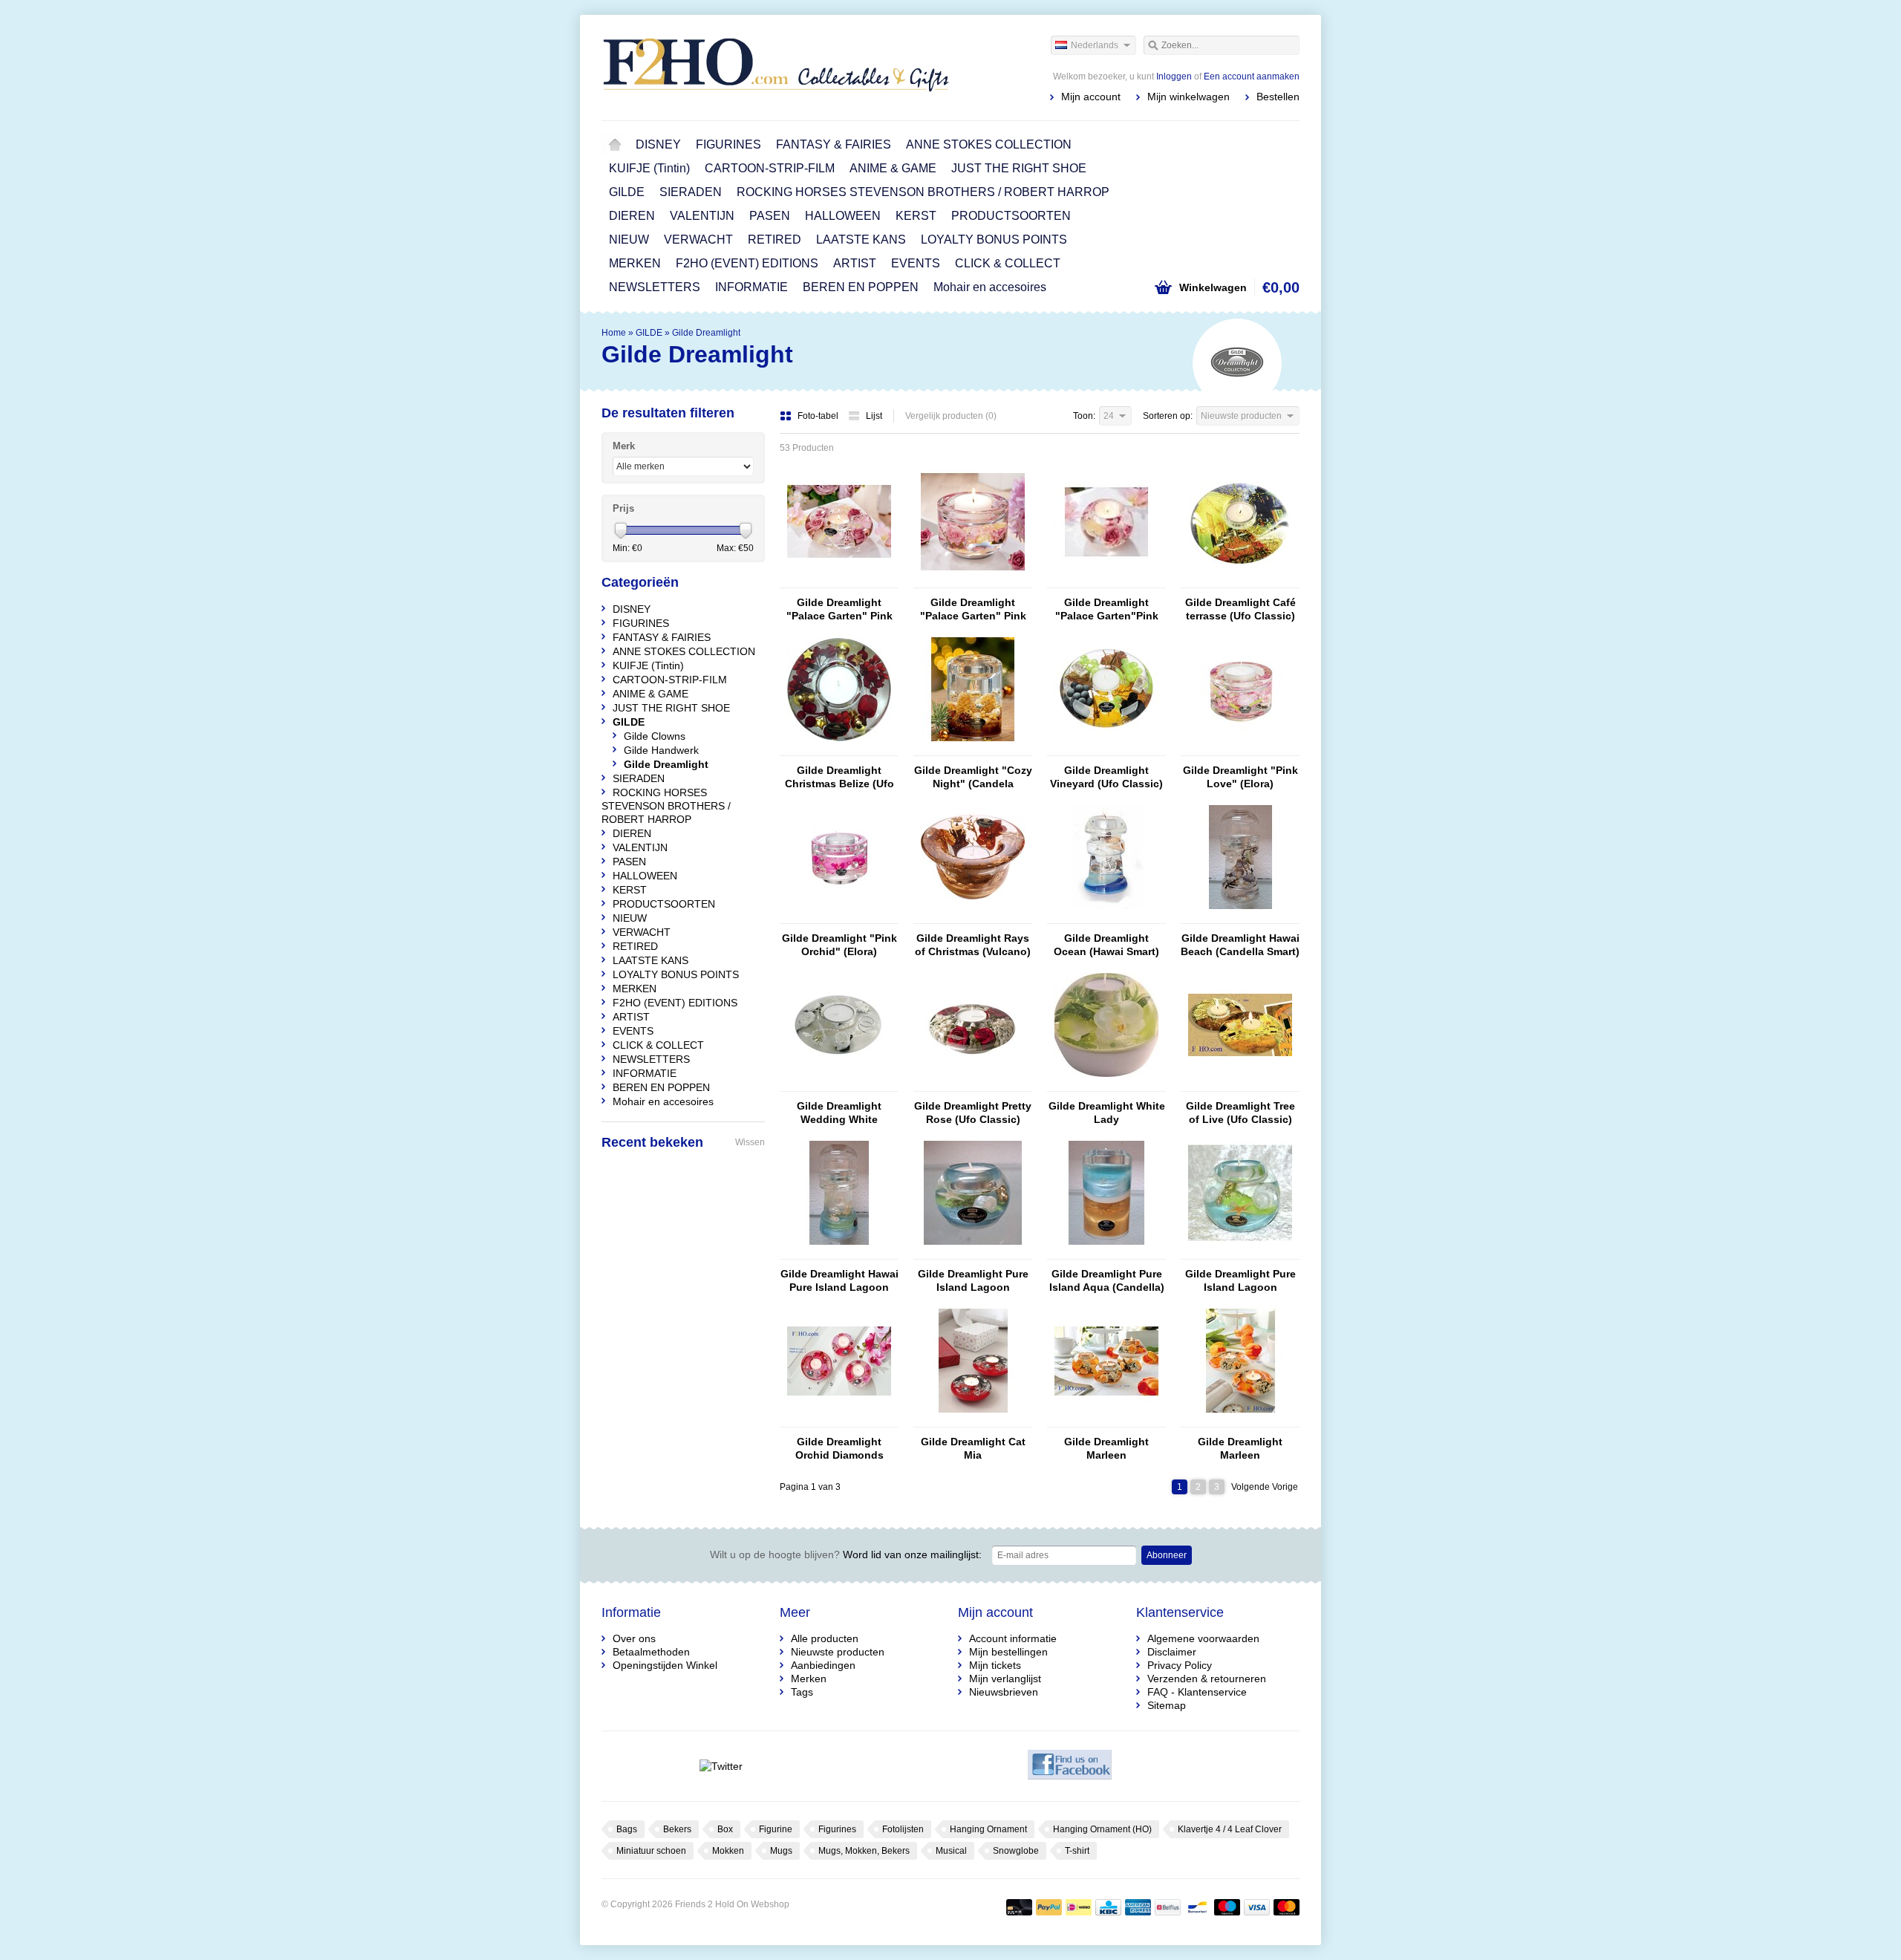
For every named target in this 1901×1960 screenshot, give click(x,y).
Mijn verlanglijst (1005, 1679)
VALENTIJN (702, 216)
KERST (916, 216)
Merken (809, 1679)
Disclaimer (1172, 1652)
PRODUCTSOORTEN (1011, 216)
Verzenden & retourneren (1207, 1679)
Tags (802, 1692)
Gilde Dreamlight (706, 333)
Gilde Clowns (655, 736)
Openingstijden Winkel (665, 1665)
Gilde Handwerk (661, 750)
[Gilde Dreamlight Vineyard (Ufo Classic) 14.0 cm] (1106, 749)
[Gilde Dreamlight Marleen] (1106, 1420)
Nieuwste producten (838, 1652)
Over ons (634, 1638)
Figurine (776, 1829)
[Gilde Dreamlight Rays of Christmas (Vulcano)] (973, 916)
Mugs (781, 1851)
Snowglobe (1016, 1851)
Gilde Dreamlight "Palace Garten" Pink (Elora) (973, 609)
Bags (627, 1829)
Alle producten (825, 1638)
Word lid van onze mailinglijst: (846, 1554)
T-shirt (1077, 1851)
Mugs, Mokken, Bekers (864, 1851)
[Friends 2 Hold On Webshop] (776, 67)
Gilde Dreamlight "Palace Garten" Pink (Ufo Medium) (839, 609)
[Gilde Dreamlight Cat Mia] (973, 1420)
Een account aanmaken (1252, 76)
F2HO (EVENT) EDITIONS (747, 263)
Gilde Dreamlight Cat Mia (973, 1448)
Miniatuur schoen (651, 1851)
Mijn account (1091, 97)
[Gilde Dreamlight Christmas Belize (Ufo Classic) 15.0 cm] (839, 749)
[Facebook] (1070, 1766)
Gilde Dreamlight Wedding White (839, 1113)
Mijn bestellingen (1008, 1652)
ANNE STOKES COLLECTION (989, 144)
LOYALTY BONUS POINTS (994, 240)
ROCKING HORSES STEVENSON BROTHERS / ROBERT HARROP (923, 192)
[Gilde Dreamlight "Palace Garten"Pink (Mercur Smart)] (1106, 581)
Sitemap (1167, 1705)
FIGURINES (728, 144)
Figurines (837, 1829)
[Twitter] (721, 1766)
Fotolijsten (903, 1829)
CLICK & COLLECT (1008, 263)
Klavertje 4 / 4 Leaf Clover (1230, 1829)
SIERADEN (691, 192)
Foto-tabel (819, 416)
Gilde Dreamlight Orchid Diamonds (839, 1448)
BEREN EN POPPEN (861, 287)
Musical (951, 1851)
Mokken (728, 1851)
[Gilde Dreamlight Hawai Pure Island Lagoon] (839, 1252)
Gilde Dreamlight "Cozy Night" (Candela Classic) (973, 777)
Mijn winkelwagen (1188, 97)
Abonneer (1167, 1555)
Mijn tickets (995, 1665)
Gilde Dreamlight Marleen (1106, 1448)
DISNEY (658, 144)
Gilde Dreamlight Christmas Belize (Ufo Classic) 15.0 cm (839, 777)
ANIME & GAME (893, 168)
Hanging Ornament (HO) (1102, 1829)
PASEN (770, 216)
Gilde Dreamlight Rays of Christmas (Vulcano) (973, 945)
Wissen (750, 1142)
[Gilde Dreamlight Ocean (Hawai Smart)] (1106, 916)
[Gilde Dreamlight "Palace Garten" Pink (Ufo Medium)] (839, 581)
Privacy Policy (1180, 1665)
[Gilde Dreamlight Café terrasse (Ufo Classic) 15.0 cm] (1240, 581)
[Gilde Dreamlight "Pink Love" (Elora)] (1240, 749)
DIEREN (632, 216)
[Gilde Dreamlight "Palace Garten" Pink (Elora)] (973, 581)
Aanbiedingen (823, 1665)
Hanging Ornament (988, 1829)
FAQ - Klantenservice (1197, 1692)
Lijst (874, 416)
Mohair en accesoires (990, 287)
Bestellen (1278, 97)
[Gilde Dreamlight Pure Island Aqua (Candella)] (1106, 1252)
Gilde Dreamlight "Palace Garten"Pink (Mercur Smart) (1107, 609)
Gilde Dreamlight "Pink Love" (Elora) (1240, 777)
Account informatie (1013, 1638)
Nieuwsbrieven (1004, 1692)
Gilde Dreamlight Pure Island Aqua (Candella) (1107, 1280)
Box (725, 1829)
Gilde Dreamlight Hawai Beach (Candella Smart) (1240, 945)
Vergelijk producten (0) (951, 416)
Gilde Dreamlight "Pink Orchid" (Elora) (839, 945)
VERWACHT (698, 240)
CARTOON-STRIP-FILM (770, 168)
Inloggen (1174, 76)
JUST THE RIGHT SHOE (1019, 168)
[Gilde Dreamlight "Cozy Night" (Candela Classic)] (973, 749)
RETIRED (775, 240)
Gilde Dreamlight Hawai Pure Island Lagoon (839, 1280)
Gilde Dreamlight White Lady (1107, 1113)
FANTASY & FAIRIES (834, 144)
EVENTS (916, 263)
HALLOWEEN (843, 216)
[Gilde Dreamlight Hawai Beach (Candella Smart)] (1240, 916)
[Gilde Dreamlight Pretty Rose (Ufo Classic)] (973, 1084)
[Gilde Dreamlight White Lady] (1106, 1084)
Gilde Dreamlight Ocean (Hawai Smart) (1106, 945)
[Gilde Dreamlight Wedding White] (839, 1084)
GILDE (627, 192)
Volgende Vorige (1265, 1487)
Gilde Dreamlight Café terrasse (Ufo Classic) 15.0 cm (1240, 609)
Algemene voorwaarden (1203, 1638)
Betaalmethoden (651, 1652)
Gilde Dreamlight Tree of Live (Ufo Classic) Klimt (1240, 1113)
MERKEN (635, 263)
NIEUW (629, 240)
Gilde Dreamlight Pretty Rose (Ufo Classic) (973, 1113)
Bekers (677, 1829)
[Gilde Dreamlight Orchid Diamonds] (839, 1420)
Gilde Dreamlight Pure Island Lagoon (973, 1280)
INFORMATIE (751, 287)
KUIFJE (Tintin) (649, 168)
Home (615, 145)
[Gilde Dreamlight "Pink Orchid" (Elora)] (839, 916)
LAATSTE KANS (861, 240)
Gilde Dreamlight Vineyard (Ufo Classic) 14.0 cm (1106, 777)
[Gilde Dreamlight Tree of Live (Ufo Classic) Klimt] (1240, 1084)
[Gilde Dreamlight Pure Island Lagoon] (973, 1252)
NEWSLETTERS (655, 287)
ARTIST (855, 263)
